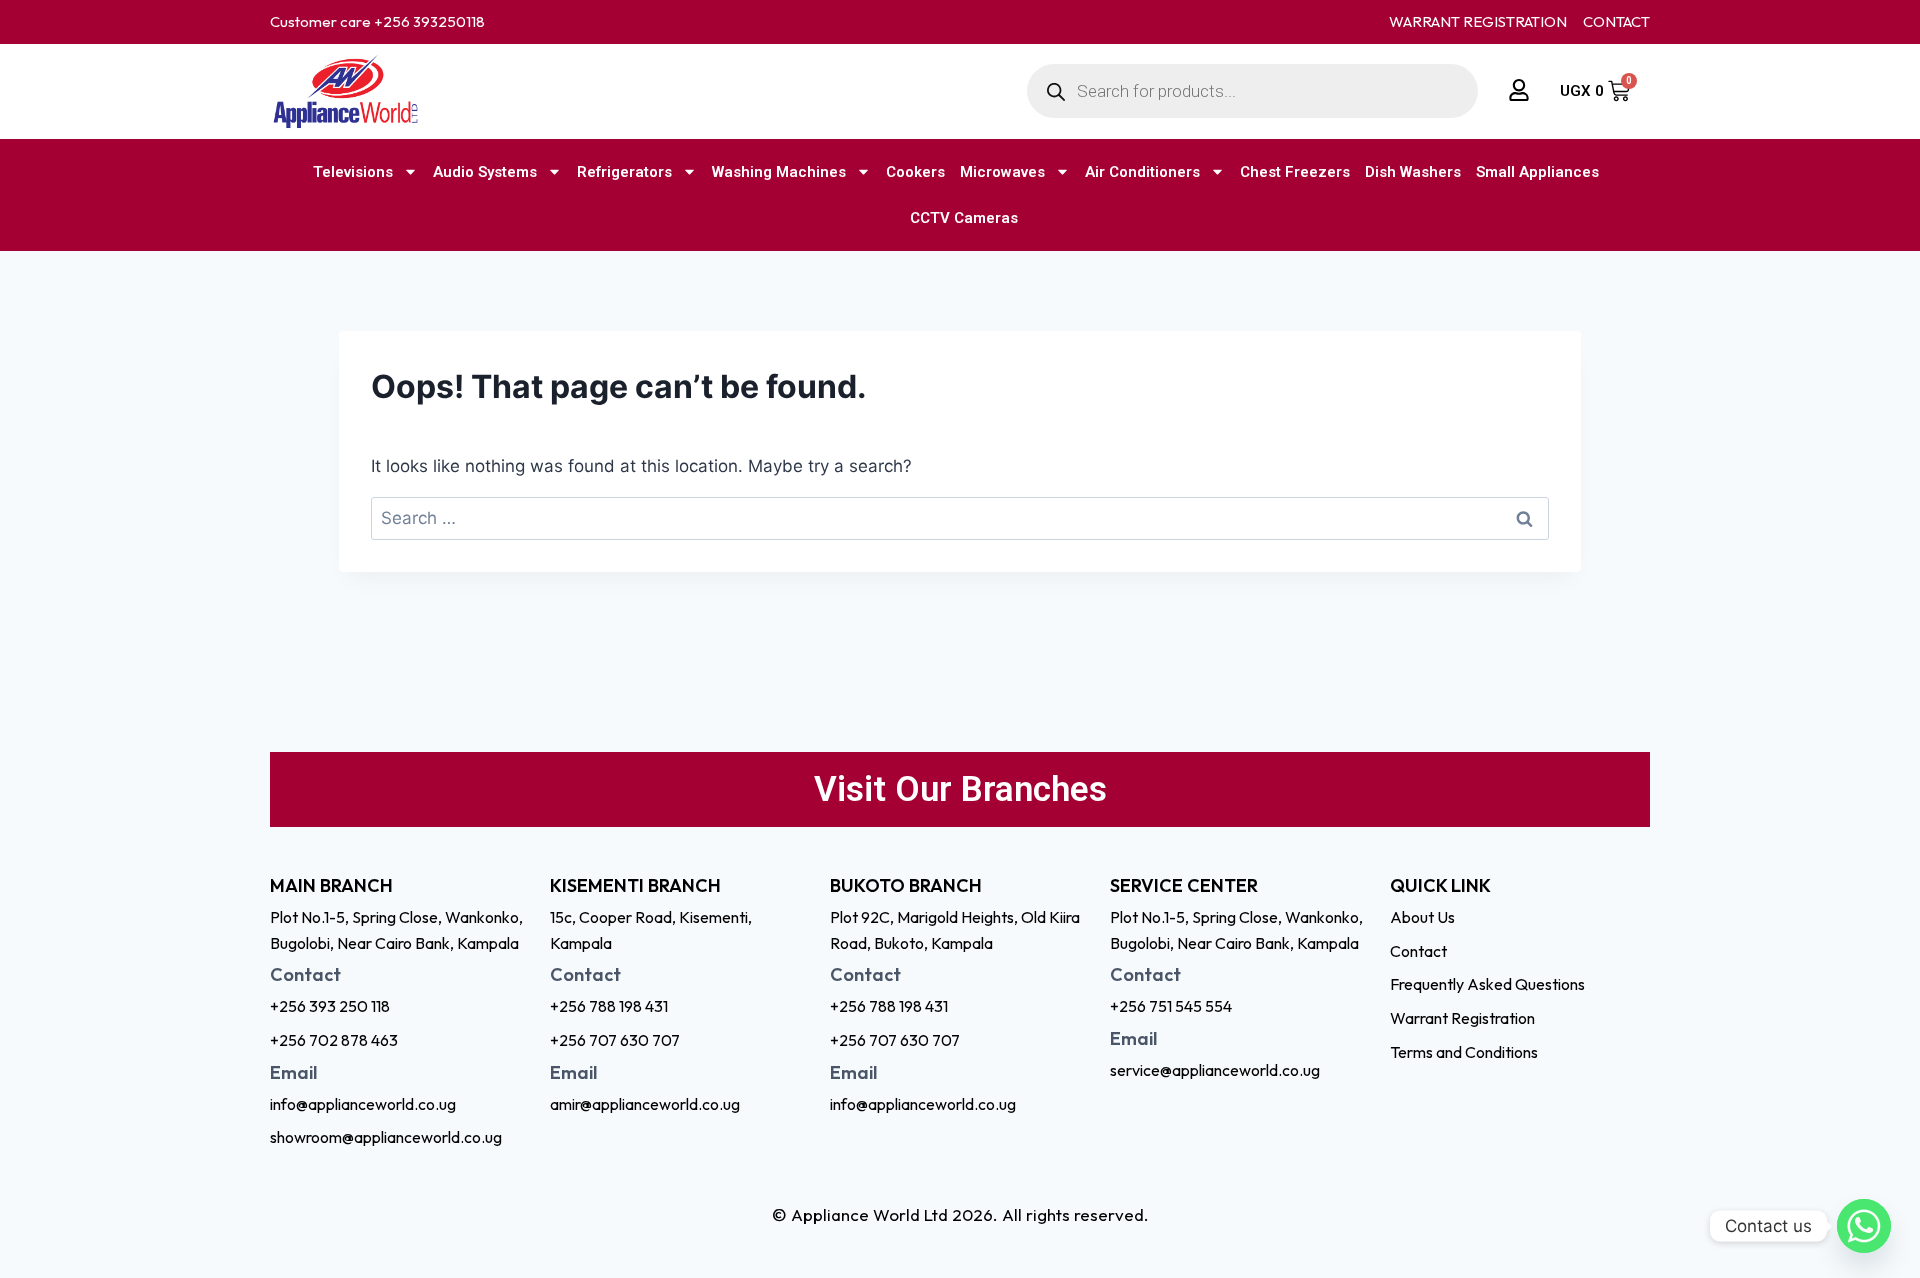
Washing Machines (779, 172)
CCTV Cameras (964, 218)
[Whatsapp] (1864, 1226)
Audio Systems (485, 172)
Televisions (353, 172)
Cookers (915, 172)
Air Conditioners (1142, 172)
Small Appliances (1537, 172)
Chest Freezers (1295, 172)
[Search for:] (960, 518)
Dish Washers (1413, 172)
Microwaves (1002, 172)
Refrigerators (624, 172)
